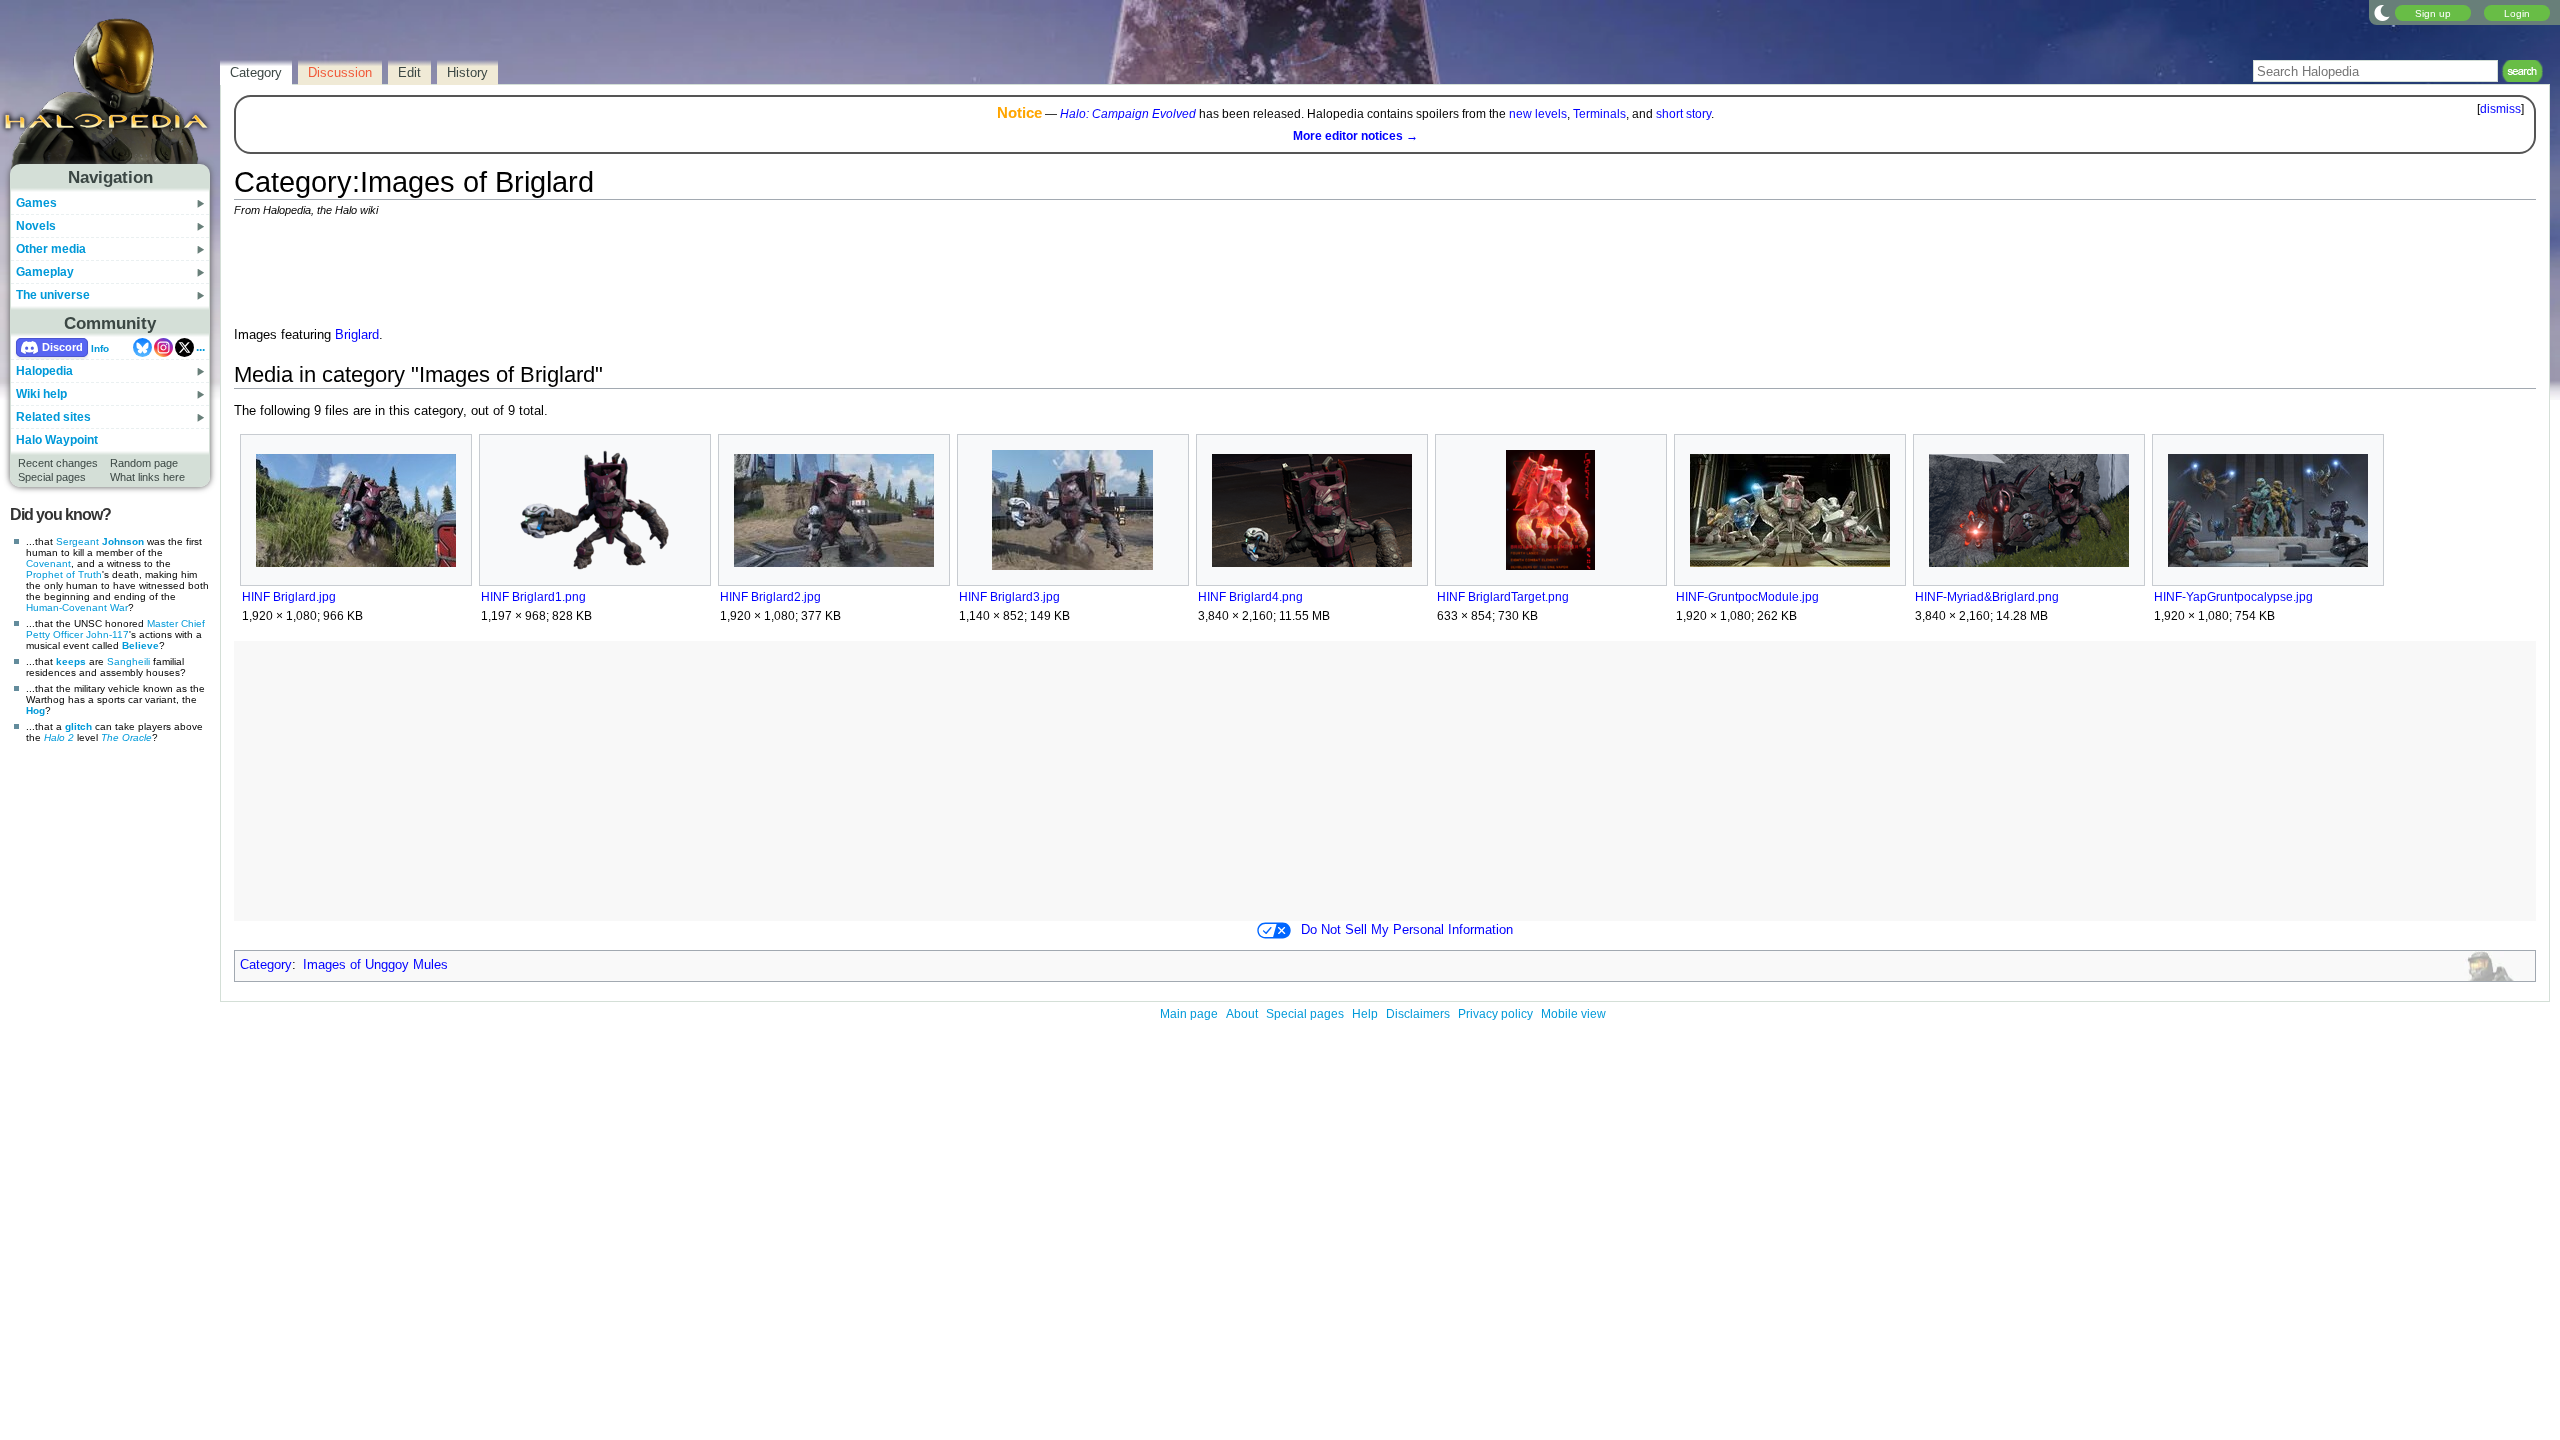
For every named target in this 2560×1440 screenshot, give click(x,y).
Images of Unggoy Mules (375, 965)
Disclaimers (1418, 1014)
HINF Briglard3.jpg (1009, 597)
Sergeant (77, 541)
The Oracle (126, 737)
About (1242, 1014)
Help (1365, 1014)
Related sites (53, 417)
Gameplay (45, 272)
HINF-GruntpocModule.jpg (1747, 597)
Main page (1189, 1014)
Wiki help (41, 394)
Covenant (48, 563)
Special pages (52, 477)
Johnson (123, 541)
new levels (1538, 114)
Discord (62, 347)
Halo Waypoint (57, 440)
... (200, 347)
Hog (35, 710)
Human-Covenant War (77, 607)
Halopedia (44, 371)
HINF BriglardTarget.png (1503, 597)
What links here (147, 477)
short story (1683, 114)
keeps (71, 661)
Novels (36, 226)
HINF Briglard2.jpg (770, 597)
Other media (51, 249)
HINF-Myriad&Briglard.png (1987, 597)
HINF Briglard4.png (1250, 597)
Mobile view (1573, 1014)
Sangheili (128, 661)
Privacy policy (1495, 1014)
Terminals (1599, 114)
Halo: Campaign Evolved (1128, 114)
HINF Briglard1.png (533, 597)
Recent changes (58, 463)
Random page (144, 463)
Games (36, 203)
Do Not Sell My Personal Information (1407, 930)
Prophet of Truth (64, 574)
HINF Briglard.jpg (289, 597)
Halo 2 (59, 737)
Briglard (357, 335)
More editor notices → (1355, 136)
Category (266, 965)
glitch (78, 726)
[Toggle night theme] (2382, 12)
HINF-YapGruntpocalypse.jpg (2233, 597)
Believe (140, 645)
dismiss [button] (2500, 109)
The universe (53, 295)
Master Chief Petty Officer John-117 (115, 629)
